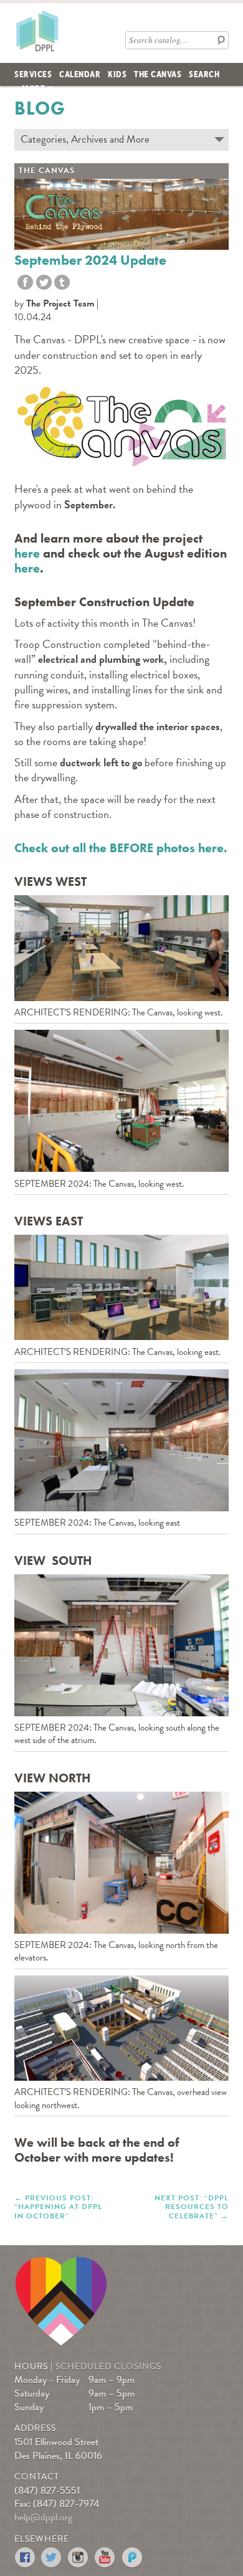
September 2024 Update (90, 260)
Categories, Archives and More (85, 139)
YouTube (106, 2558)
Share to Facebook (25, 283)
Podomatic (132, 2558)
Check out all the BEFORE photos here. (121, 848)
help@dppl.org (43, 2517)
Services (33, 74)
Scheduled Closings (108, 2366)
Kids (117, 74)
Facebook (25, 2558)
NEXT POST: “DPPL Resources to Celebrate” (192, 2206)
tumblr (62, 283)
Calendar (80, 74)
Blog (40, 108)
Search (204, 74)
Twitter (44, 283)
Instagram (79, 2558)
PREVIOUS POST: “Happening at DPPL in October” (58, 2206)
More (33, 88)
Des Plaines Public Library (37, 31)
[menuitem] (33, 74)
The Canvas (158, 74)
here (27, 553)
